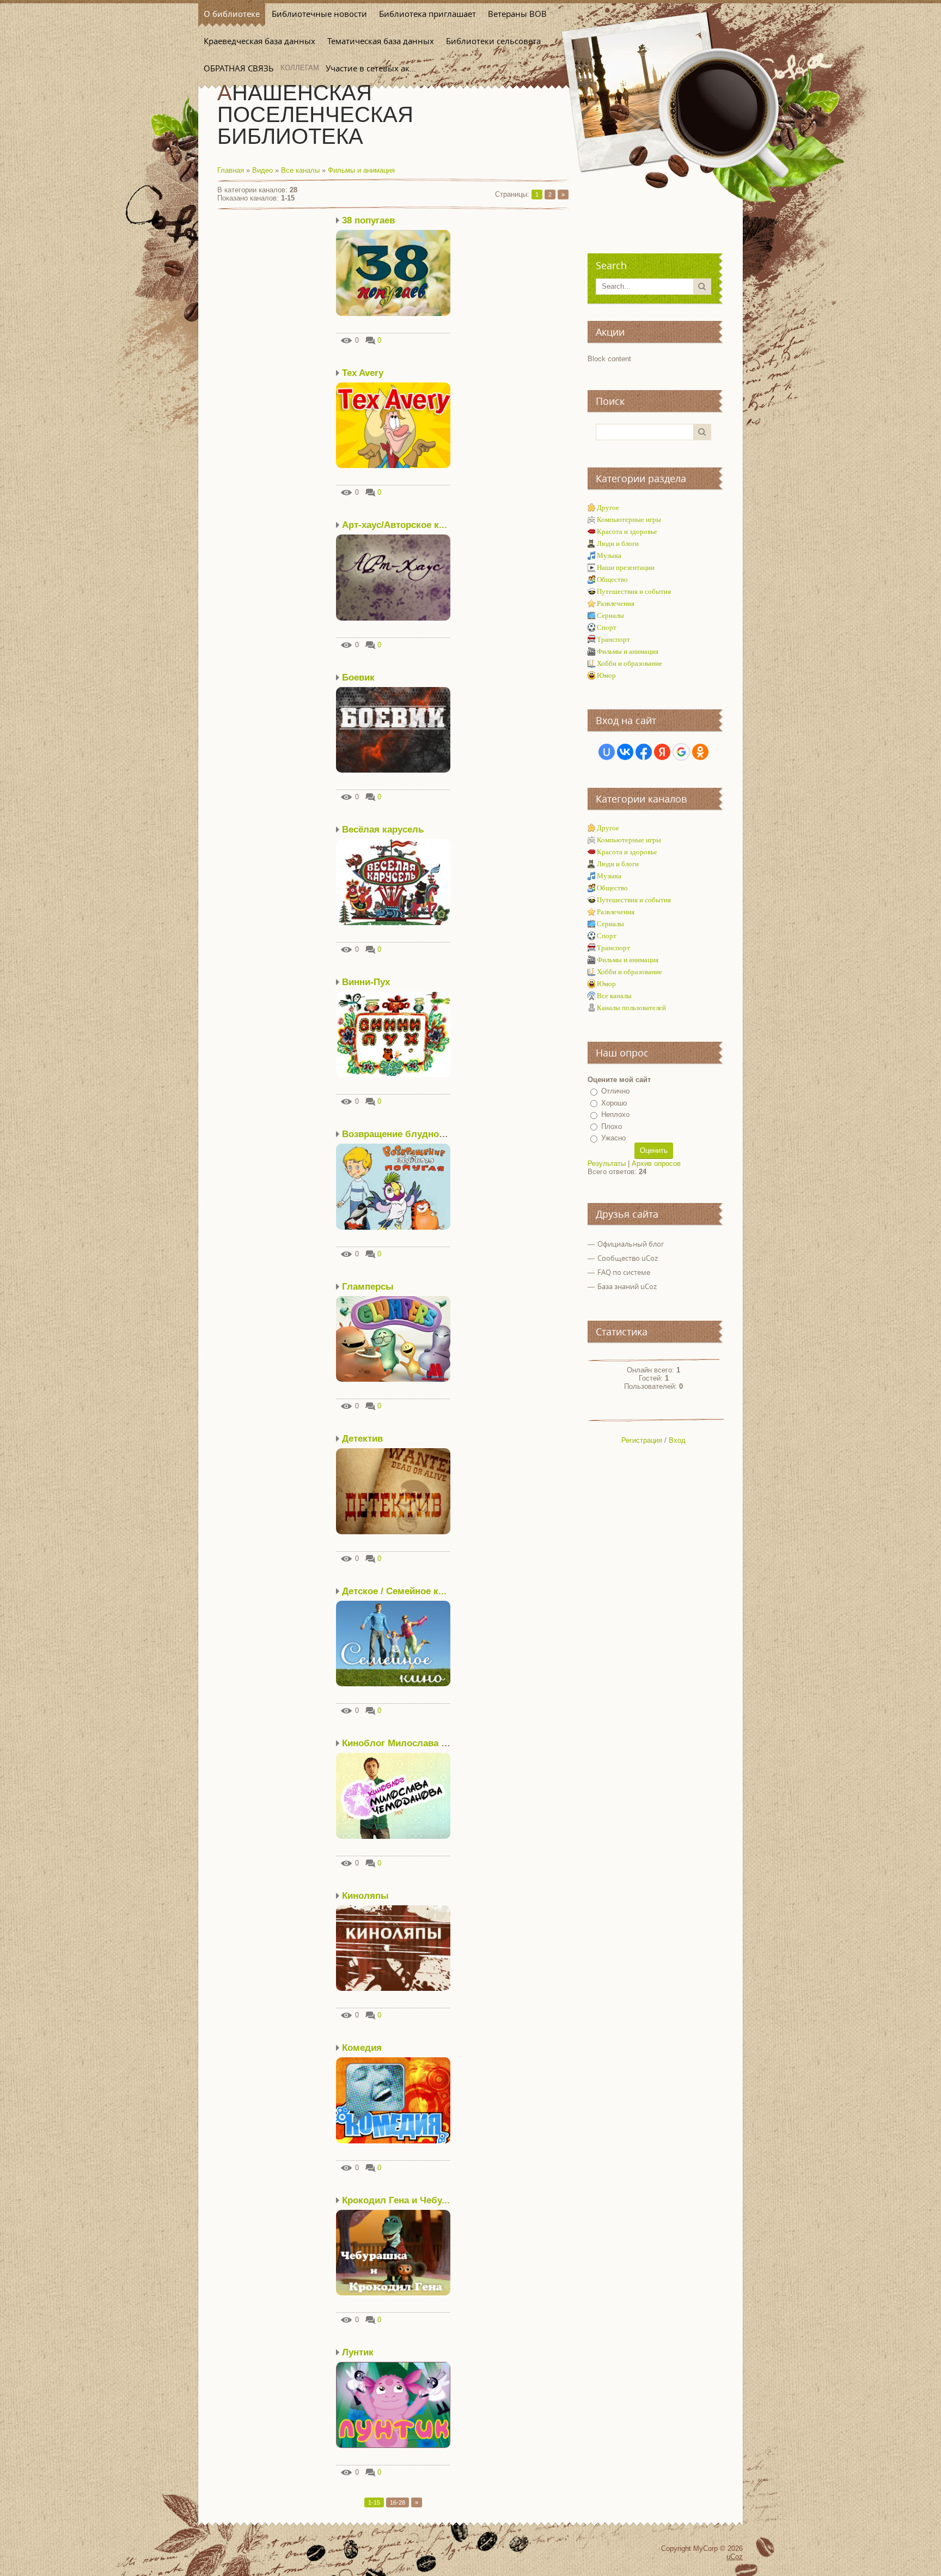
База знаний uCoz (627, 1286)
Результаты (607, 1164)
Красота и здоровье (627, 531)
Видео (262, 170)
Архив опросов (656, 1164)
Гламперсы (368, 1287)
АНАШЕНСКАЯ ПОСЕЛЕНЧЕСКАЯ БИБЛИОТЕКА (315, 114)
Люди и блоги (618, 543)
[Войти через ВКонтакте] (625, 752)
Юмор (606, 675)
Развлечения (616, 603)
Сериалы (610, 615)
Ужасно (613, 1138)
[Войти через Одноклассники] (700, 752)
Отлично (615, 1091)
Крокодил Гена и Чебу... (396, 2200)
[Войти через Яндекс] (662, 752)
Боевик (358, 678)
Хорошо (614, 1103)
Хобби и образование (630, 663)
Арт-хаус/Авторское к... (395, 525)
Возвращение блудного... (399, 1134)
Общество (612, 579)
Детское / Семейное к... (394, 1591)
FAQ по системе (624, 1272)
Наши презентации (626, 567)
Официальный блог (631, 1244)
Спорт (607, 627)
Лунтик (358, 2352)
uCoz (735, 2557)
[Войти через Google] (681, 752)
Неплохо (615, 1114)
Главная (231, 170)
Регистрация (642, 1440)
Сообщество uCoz (628, 1258)
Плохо (612, 1126)
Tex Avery (363, 373)
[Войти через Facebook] (644, 752)
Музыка (609, 555)
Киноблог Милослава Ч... (399, 1743)
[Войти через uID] (607, 752)
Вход (677, 1440)
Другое (608, 508)
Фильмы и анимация (361, 170)
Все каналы (300, 170)
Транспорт (613, 639)
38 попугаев (368, 220)
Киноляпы (365, 1896)
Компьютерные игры (629, 520)
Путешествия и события (634, 591)
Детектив (362, 1439)
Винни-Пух (366, 982)
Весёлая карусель (383, 830)
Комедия (362, 2048)
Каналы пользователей (631, 1008)
